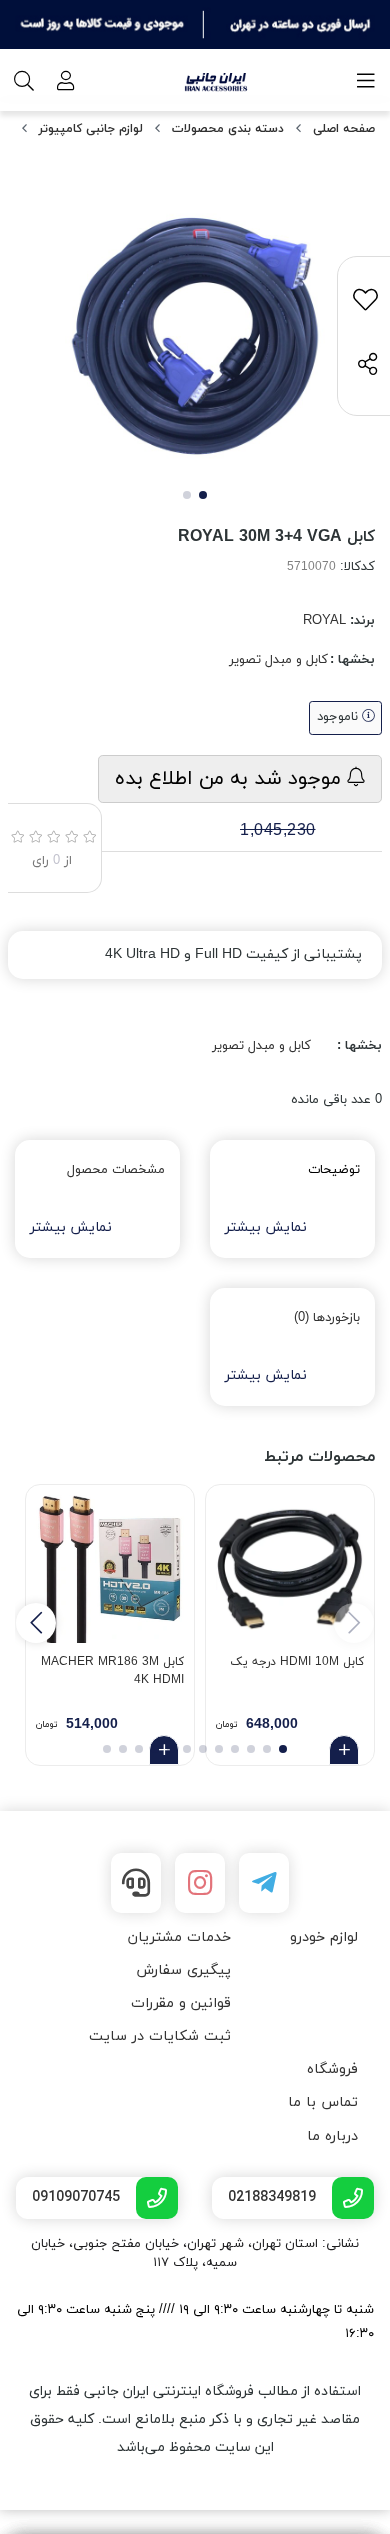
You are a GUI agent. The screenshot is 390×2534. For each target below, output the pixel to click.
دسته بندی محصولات (228, 129)
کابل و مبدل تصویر (278, 660)
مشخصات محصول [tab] (116, 1170)
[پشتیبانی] (136, 1883)
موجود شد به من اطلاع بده (231, 779)
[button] (36, 1623)
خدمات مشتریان (179, 1937)
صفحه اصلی (344, 129)
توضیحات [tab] (334, 1170)
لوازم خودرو (324, 1937)
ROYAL (324, 621)
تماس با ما (323, 2102)
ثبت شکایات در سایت (160, 2036)
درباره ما (332, 2136)
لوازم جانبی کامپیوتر (91, 129)
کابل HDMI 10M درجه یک (297, 1662)
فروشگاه (332, 2069)
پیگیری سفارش (183, 1970)
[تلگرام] (264, 1883)
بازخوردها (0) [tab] (327, 1318)
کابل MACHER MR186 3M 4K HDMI (112, 1671)
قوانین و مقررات (181, 2003)
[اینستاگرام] (200, 1883)
